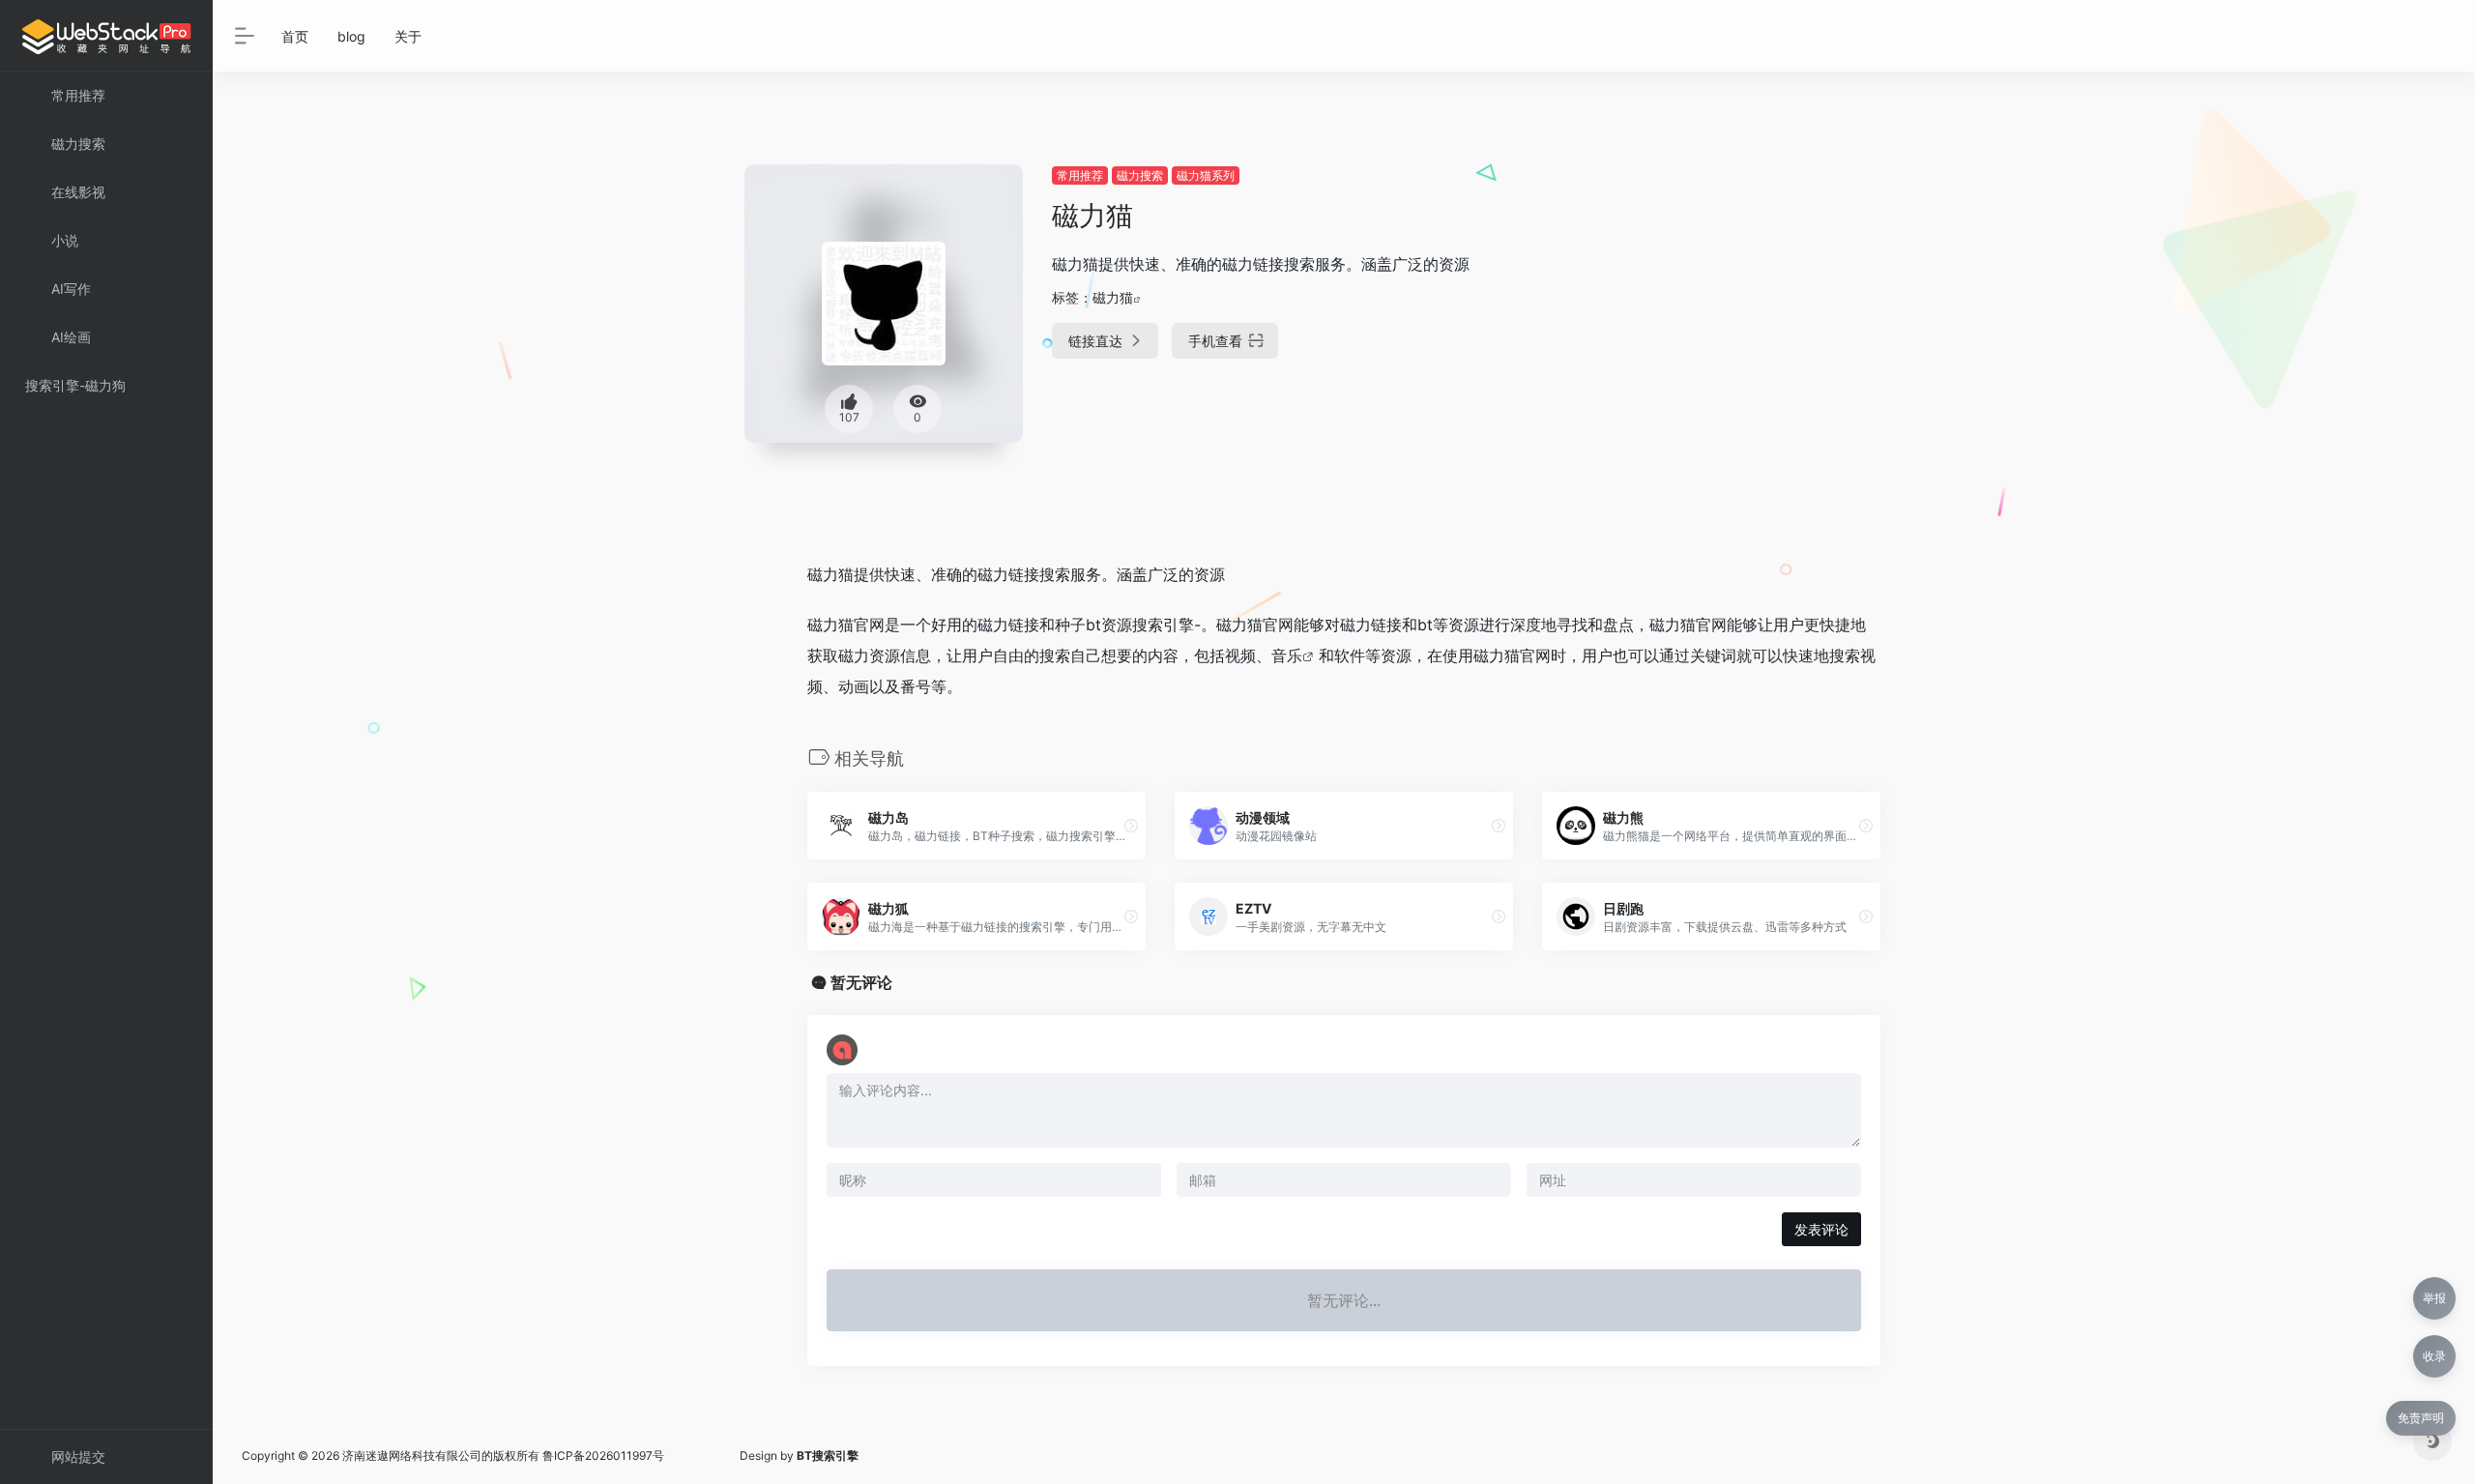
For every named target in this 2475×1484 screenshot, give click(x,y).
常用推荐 (1080, 175)
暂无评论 (861, 982)
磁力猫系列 (1206, 175)
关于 (408, 36)
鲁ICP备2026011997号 (603, 1455)
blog (351, 36)
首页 (295, 36)
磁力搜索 (1140, 175)
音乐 (1287, 655)
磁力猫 (1113, 297)
